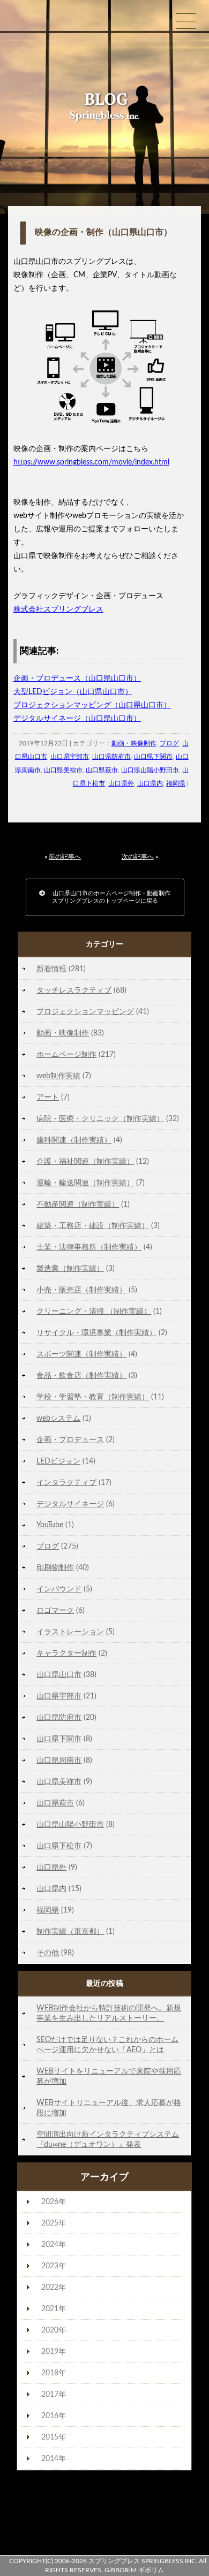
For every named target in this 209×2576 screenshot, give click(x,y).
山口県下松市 (59, 1846)
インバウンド (59, 1589)
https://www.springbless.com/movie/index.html (91, 462)
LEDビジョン (58, 1461)
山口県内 (150, 783)
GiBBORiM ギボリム (134, 2570)
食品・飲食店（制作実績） (81, 1375)
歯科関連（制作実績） (74, 1140)
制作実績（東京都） (70, 1931)
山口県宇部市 (70, 757)
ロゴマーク (55, 1610)
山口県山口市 (59, 1675)
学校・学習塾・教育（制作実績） (93, 1397)
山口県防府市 (111, 757)
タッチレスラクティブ (74, 990)
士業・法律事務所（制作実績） (89, 1247)
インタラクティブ (66, 1483)
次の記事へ (138, 857)
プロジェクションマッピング (85, 1012)
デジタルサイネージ (70, 1504)
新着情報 (51, 969)
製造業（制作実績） (70, 1268)
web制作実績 (58, 1076)
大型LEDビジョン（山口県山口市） (73, 692)
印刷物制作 (55, 1568)
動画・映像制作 (134, 743)
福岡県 (176, 783)
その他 (48, 1953)
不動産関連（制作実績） (78, 1204)
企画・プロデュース (70, 1440)
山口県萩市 (102, 770)
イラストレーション (70, 1632)
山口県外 (121, 783)
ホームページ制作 (66, 1054)
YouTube (50, 1525)
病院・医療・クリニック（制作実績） (100, 1119)
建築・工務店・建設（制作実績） (93, 1226)
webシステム (58, 1418)
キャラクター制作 (66, 1653)
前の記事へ (65, 857)
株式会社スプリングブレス (58, 609)
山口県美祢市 (63, 770)
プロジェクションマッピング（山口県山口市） (92, 705)
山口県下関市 (153, 757)
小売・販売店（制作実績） (81, 1290)
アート (48, 1097)
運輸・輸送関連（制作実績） (85, 1183)
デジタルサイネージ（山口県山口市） (77, 719)
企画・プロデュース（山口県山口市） (77, 679)
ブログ (169, 743)
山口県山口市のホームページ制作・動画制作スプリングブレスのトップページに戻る (108, 897)
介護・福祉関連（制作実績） (85, 1161)
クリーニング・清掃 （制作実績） (94, 1311)
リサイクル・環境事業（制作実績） (96, 1333)
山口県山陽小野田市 (150, 770)
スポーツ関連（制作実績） (81, 1354)
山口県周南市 (59, 1760)
